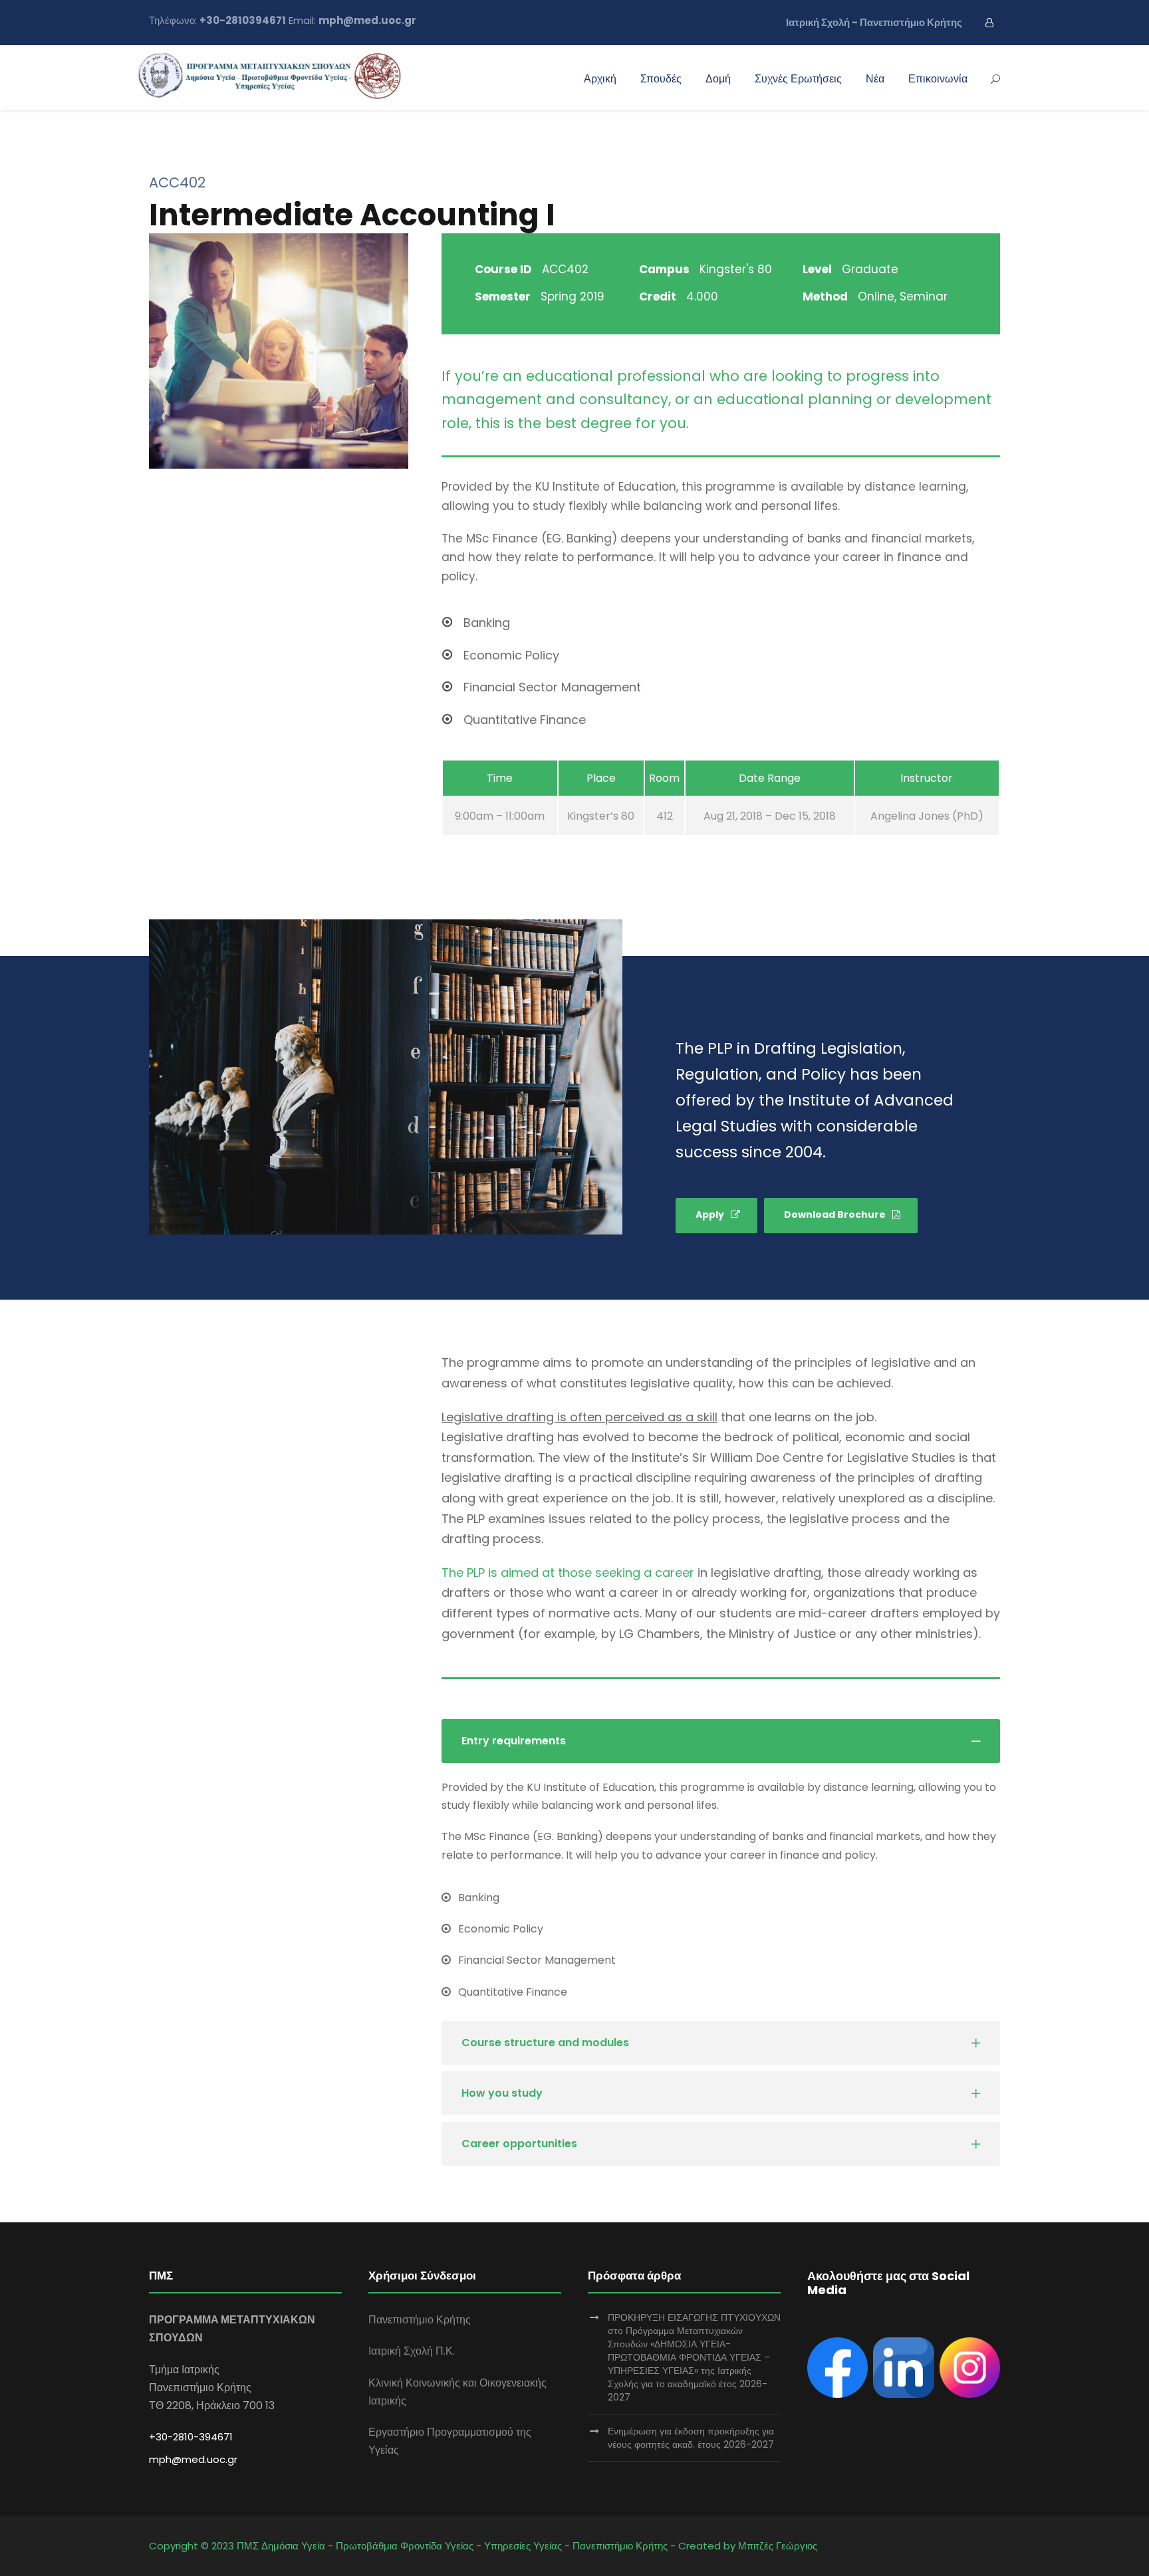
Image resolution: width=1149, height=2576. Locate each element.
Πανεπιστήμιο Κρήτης (420, 2320)
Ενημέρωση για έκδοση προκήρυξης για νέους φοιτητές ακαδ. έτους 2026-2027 (691, 2438)
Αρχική (600, 79)
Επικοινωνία (938, 79)
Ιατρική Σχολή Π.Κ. (412, 2351)
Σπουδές (661, 79)
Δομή (718, 79)
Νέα (875, 79)
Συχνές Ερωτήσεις (798, 79)
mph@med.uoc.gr (193, 2459)
